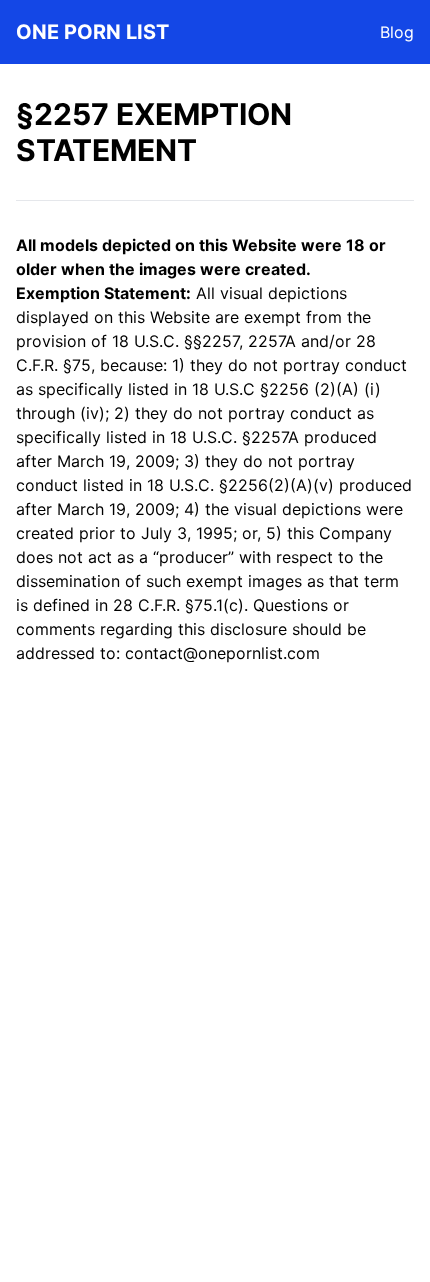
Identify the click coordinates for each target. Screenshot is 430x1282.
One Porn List (92, 32)
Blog (397, 32)
